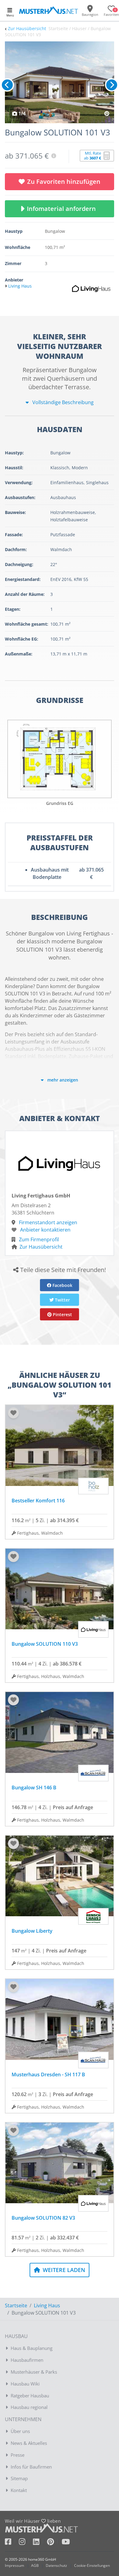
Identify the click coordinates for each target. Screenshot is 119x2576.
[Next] (112, 85)
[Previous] (7, 85)
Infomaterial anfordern (63, 209)
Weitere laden (63, 2270)
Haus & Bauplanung (32, 2348)
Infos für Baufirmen (31, 2467)
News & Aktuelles (29, 2443)
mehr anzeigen (62, 1080)
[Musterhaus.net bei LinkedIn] (40, 2543)
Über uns (20, 2431)
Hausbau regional (29, 2407)
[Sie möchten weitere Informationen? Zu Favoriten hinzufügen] (60, 82)
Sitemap (19, 2478)
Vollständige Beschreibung (62, 402)
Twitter (62, 1300)
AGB (35, 2566)
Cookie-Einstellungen (92, 2566)
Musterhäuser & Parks (34, 2372)
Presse (18, 2455)
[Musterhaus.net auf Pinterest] (54, 2543)
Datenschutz (56, 2566)
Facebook (62, 1285)
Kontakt (19, 2490)
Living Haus (47, 2305)
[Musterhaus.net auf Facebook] (12, 2543)
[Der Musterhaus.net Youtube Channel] (66, 2543)
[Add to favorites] (13, 1413)
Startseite (16, 2305)
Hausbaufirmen (27, 2360)
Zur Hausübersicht (27, 28)
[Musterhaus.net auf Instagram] (26, 2543)
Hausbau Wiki (25, 2384)
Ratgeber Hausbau (30, 2396)
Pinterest (62, 1314)
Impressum (14, 2566)
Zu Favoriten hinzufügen (64, 182)
